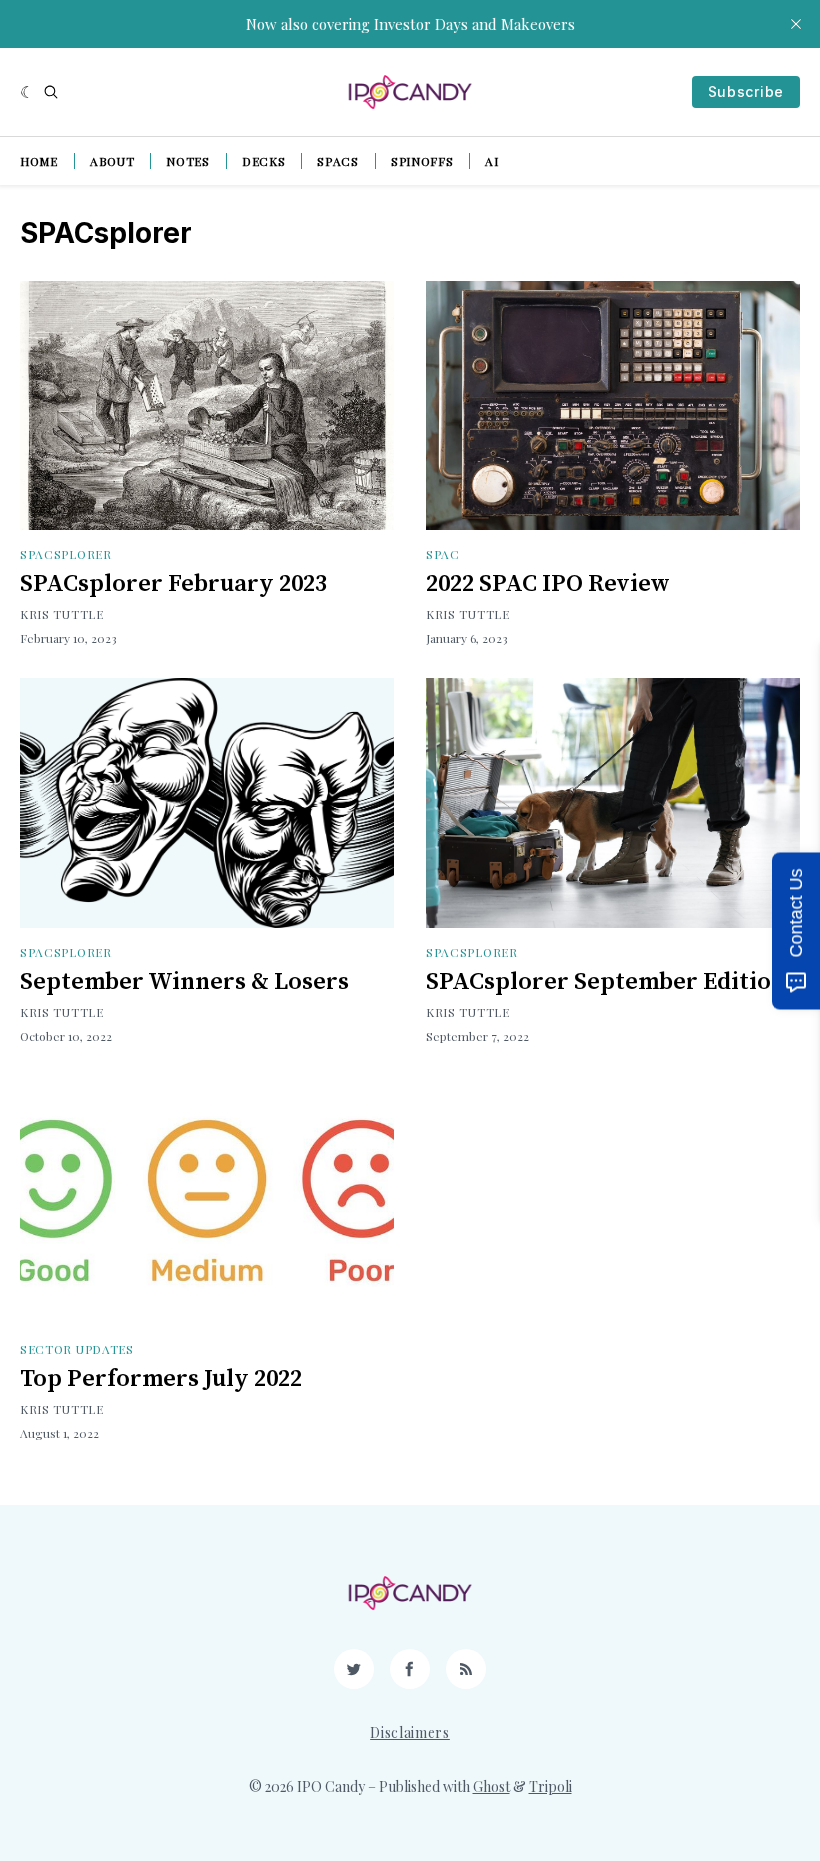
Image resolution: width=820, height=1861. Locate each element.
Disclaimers (410, 1732)
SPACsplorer (66, 554)
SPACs (338, 161)
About (112, 161)
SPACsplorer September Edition (606, 982)
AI (491, 161)
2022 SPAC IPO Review (548, 584)
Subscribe (746, 91)
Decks (264, 161)
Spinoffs (422, 161)
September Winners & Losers (184, 982)
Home (39, 161)
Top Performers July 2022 (161, 1379)
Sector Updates (77, 1349)
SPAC (443, 554)
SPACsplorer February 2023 (173, 584)
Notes (188, 161)
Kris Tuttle (62, 614)
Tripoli (550, 1786)
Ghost (491, 1786)
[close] (796, 24)
